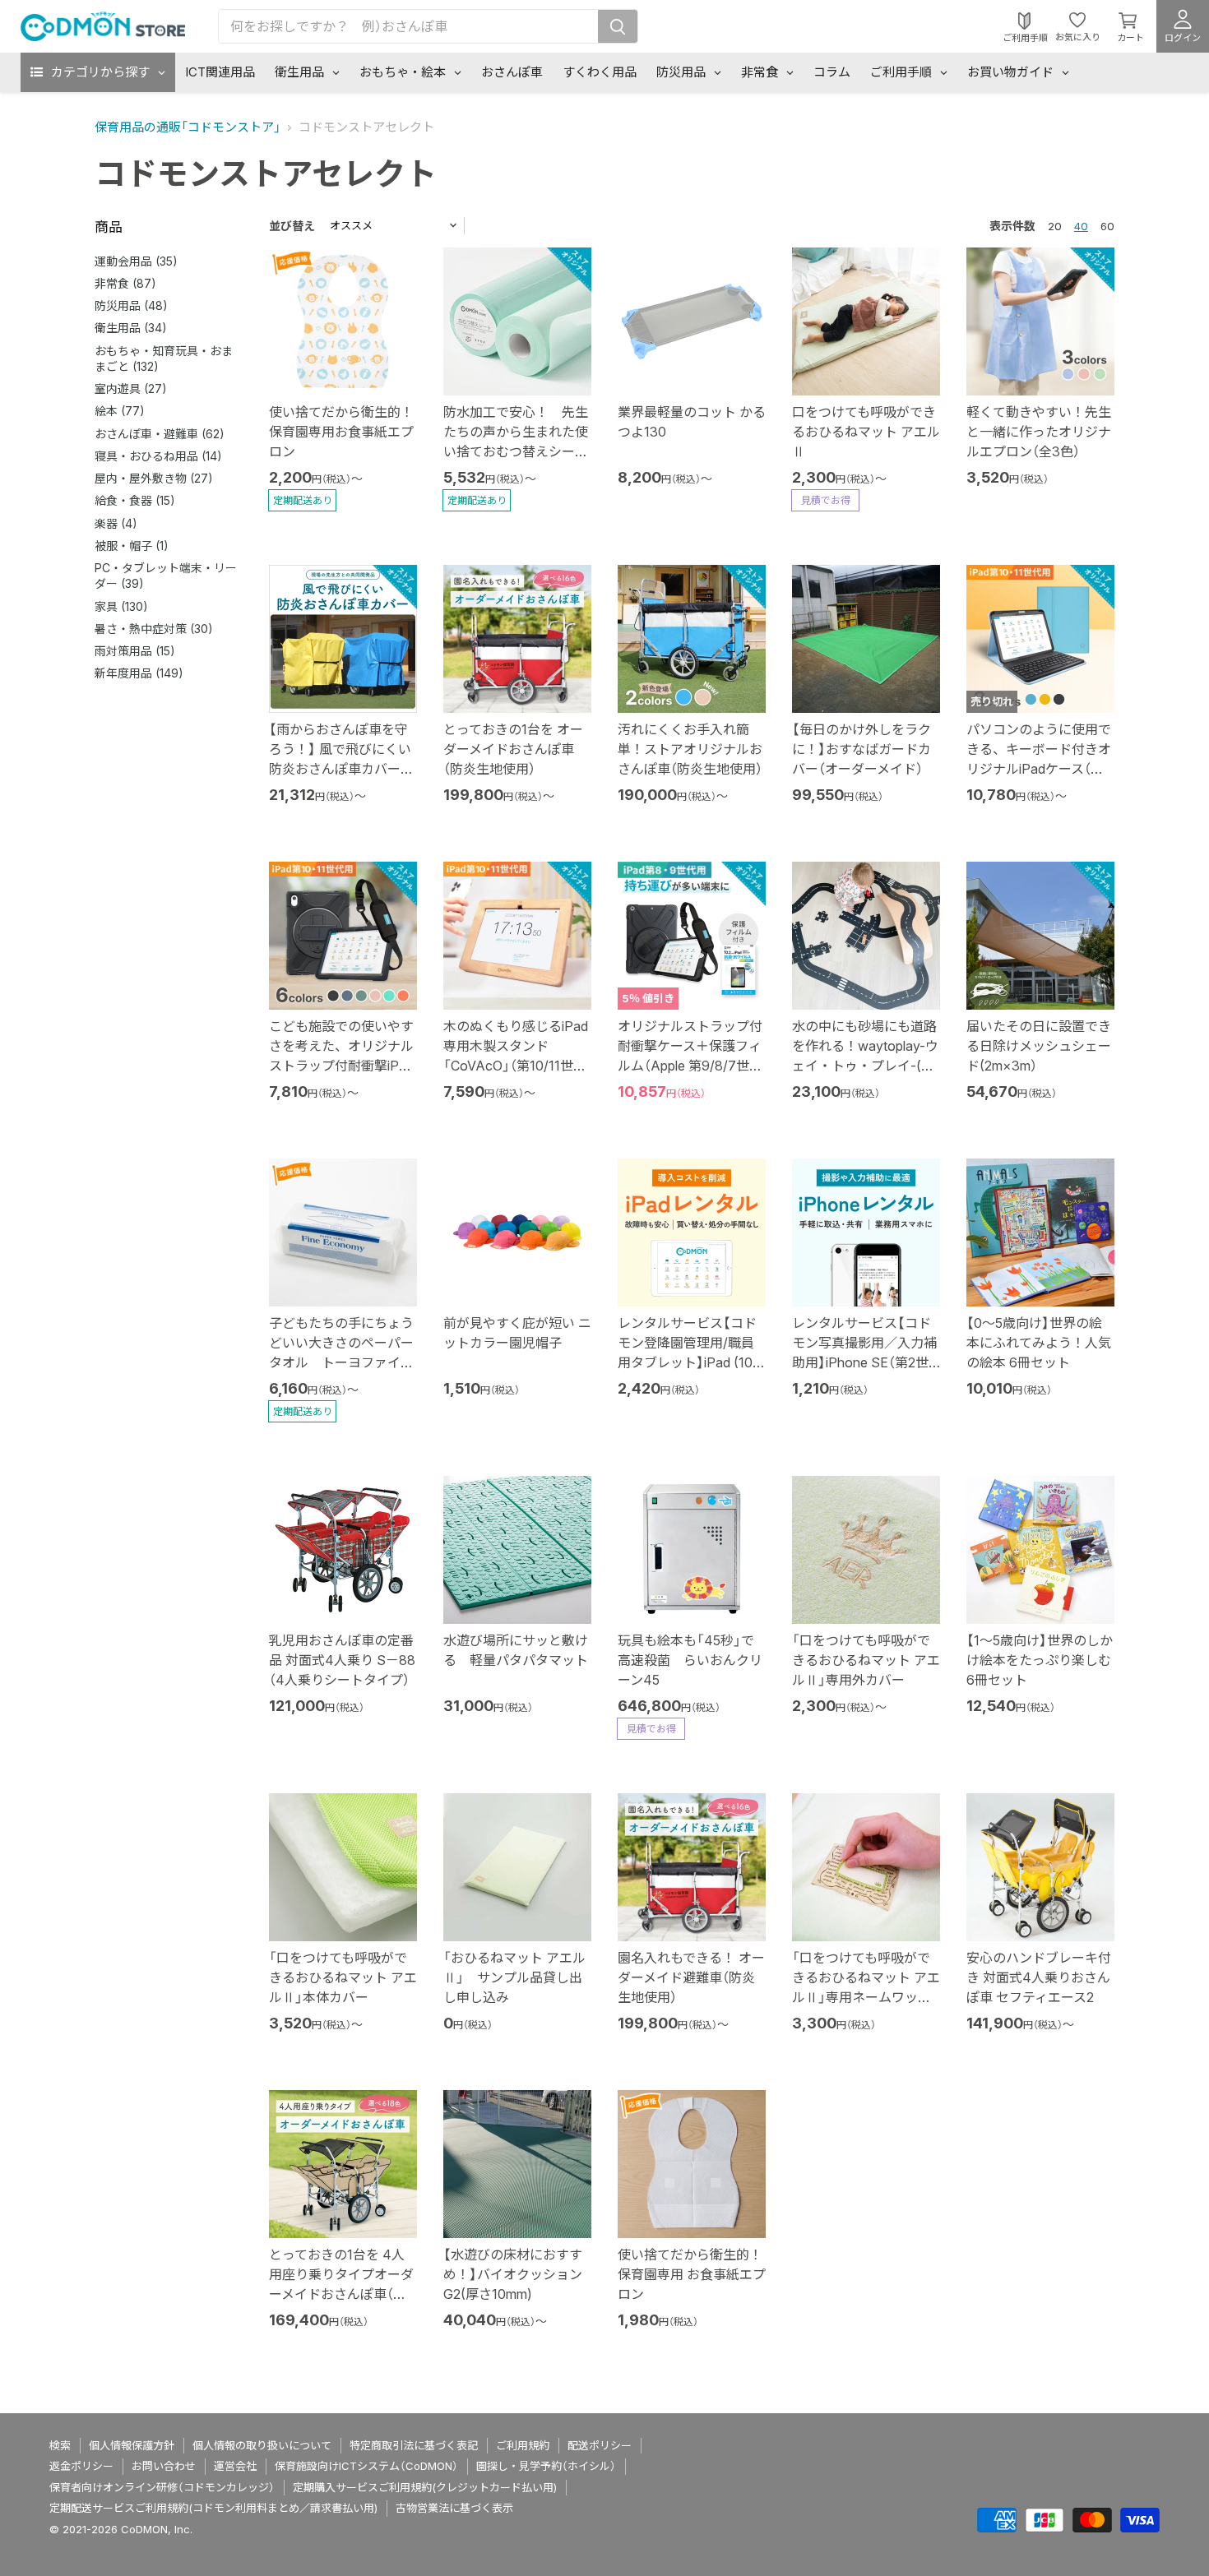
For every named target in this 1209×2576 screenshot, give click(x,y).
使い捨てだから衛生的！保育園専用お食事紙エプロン (341, 432)
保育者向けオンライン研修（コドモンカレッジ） (162, 2487)
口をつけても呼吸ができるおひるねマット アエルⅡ (866, 432)
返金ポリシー (81, 2466)
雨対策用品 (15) (135, 651)
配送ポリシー (600, 2445)
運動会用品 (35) (136, 261)
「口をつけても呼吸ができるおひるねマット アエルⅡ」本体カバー (343, 1977)
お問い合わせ (164, 2466)
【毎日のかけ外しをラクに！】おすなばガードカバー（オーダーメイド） (862, 749)
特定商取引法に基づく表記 (414, 2445)
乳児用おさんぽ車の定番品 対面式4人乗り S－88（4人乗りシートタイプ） (342, 1660)
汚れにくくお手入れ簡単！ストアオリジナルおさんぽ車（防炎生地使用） (690, 749)
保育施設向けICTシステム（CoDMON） (366, 2466)
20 (1055, 226)
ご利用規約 (523, 2445)
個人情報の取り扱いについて (262, 2445)
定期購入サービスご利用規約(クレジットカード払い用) (425, 2487)
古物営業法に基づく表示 (454, 2508)
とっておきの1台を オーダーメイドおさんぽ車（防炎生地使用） (513, 749)
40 (1081, 226)
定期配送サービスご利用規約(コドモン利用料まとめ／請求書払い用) (213, 2508)
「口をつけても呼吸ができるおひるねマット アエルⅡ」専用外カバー (866, 1660)
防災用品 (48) (131, 305)
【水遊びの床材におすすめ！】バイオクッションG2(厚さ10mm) (513, 2274)
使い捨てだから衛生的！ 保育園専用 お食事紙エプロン (692, 2274)
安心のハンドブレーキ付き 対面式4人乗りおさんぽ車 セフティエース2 (1039, 1977)
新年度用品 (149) (139, 673)
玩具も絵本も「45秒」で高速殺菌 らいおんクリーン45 (690, 1660)
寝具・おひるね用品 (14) (158, 456)
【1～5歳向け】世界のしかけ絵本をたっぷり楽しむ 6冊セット (1040, 1660)
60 (1107, 226)
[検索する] (618, 26)
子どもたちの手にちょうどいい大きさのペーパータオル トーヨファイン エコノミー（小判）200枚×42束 (341, 1362)
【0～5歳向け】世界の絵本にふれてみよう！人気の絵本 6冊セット (1039, 1343)
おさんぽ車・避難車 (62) (160, 434)
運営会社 (235, 2466)
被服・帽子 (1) (132, 546)
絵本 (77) (120, 411)
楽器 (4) (116, 523)
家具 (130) (121, 606)
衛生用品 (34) (131, 328)
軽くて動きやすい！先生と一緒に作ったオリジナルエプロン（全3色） (1039, 432)
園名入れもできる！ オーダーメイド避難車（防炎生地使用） (691, 1977)
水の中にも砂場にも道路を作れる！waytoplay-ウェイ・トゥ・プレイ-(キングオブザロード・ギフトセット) (865, 1066)
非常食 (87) (125, 283)
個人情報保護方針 (132, 2445)
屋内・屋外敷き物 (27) (154, 478)
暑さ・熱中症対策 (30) (154, 629)
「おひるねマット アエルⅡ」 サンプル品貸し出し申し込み (514, 1977)
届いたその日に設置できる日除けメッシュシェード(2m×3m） (1039, 1046)
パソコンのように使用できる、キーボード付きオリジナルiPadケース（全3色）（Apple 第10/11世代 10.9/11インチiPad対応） (1039, 769)
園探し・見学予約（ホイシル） (546, 2466)
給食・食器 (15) (135, 500)
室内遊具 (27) (131, 388)
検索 (60, 2445)
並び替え (292, 226)
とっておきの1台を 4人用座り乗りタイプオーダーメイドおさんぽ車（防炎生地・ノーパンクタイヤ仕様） (341, 2294)
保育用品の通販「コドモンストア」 (188, 127)
